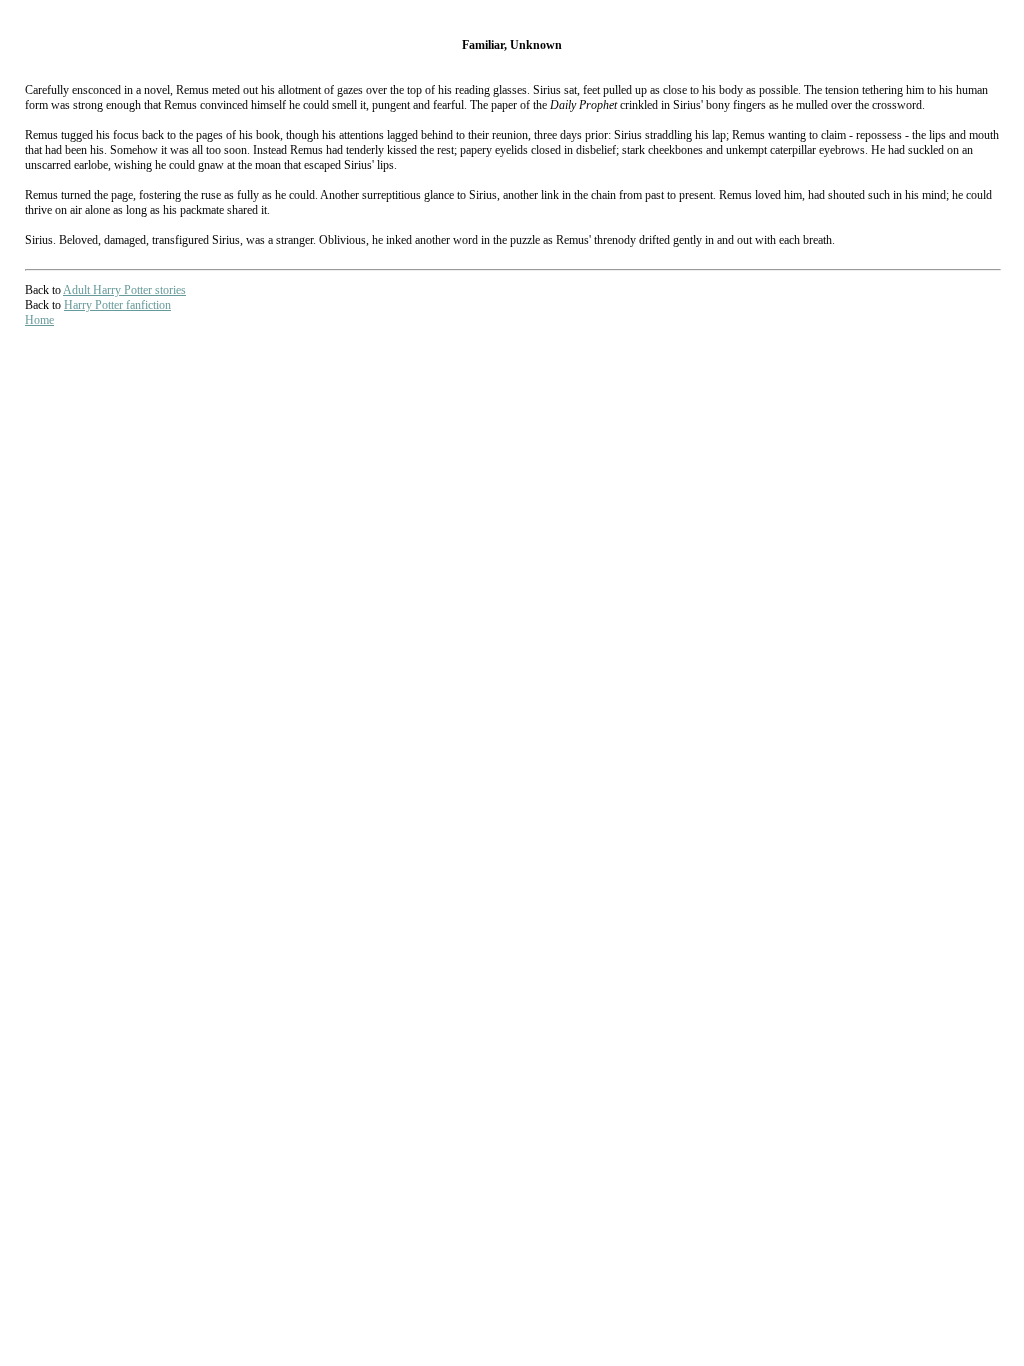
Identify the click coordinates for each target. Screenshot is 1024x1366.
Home (39, 320)
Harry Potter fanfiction (117, 305)
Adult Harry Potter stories (124, 290)
